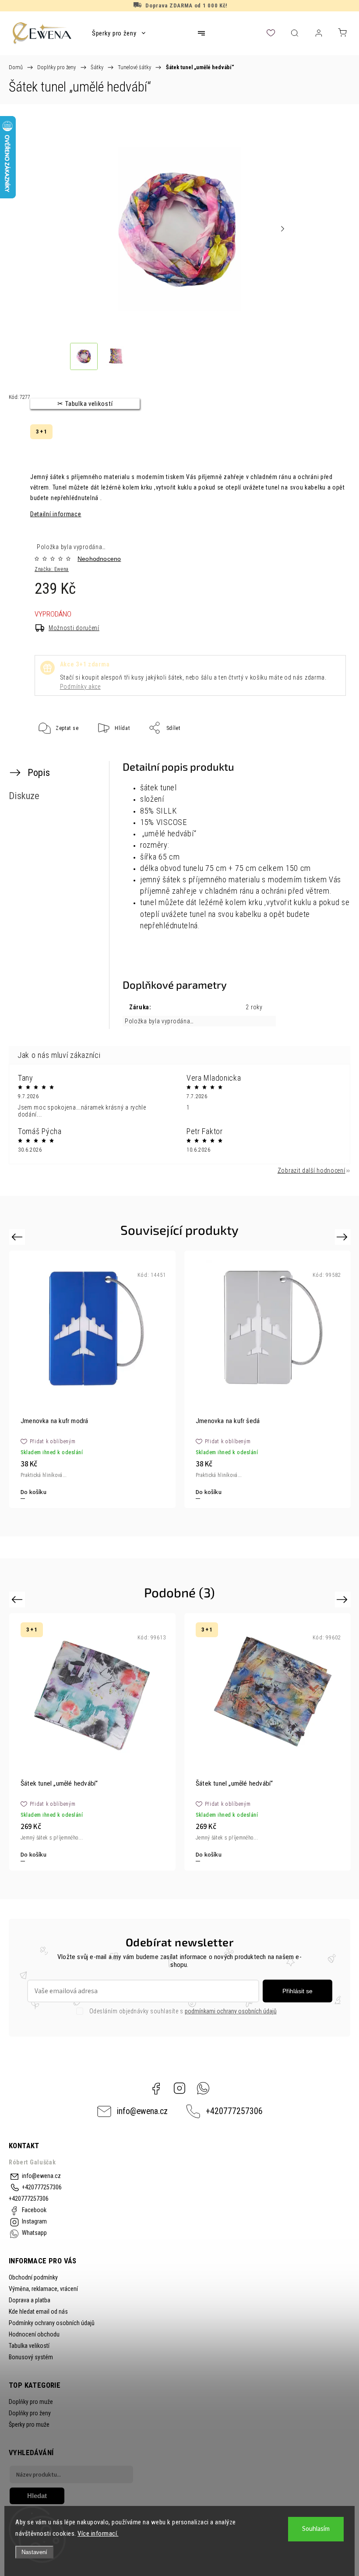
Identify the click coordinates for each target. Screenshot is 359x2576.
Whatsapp (203, 2088)
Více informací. (98, 2534)
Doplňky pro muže (31, 2402)
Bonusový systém (31, 2357)
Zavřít (327, 757)
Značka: (52, 569)
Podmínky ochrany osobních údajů (52, 2323)
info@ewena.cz (142, 2111)
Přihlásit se (297, 1991)
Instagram (179, 2088)
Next (343, 1236)
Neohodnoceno (99, 559)
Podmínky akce (80, 687)
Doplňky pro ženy (30, 2413)
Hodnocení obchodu (34, 2334)
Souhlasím (316, 2529)
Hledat (37, 2496)
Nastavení (34, 2552)
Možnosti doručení (74, 628)
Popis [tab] (39, 772)
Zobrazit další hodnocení (311, 1170)
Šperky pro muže (29, 2424)
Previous (18, 1236)
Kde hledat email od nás (38, 2312)
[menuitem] (119, 33)
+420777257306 (234, 2111)
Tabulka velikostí (29, 2346)
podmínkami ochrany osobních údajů (231, 2011)
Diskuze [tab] (24, 796)
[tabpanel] (267, 1379)
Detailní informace (56, 514)
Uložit (56, 755)
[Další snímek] (282, 229)
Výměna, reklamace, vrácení (43, 2289)
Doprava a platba (30, 2300)
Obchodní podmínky (33, 2277)
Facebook (156, 2088)
